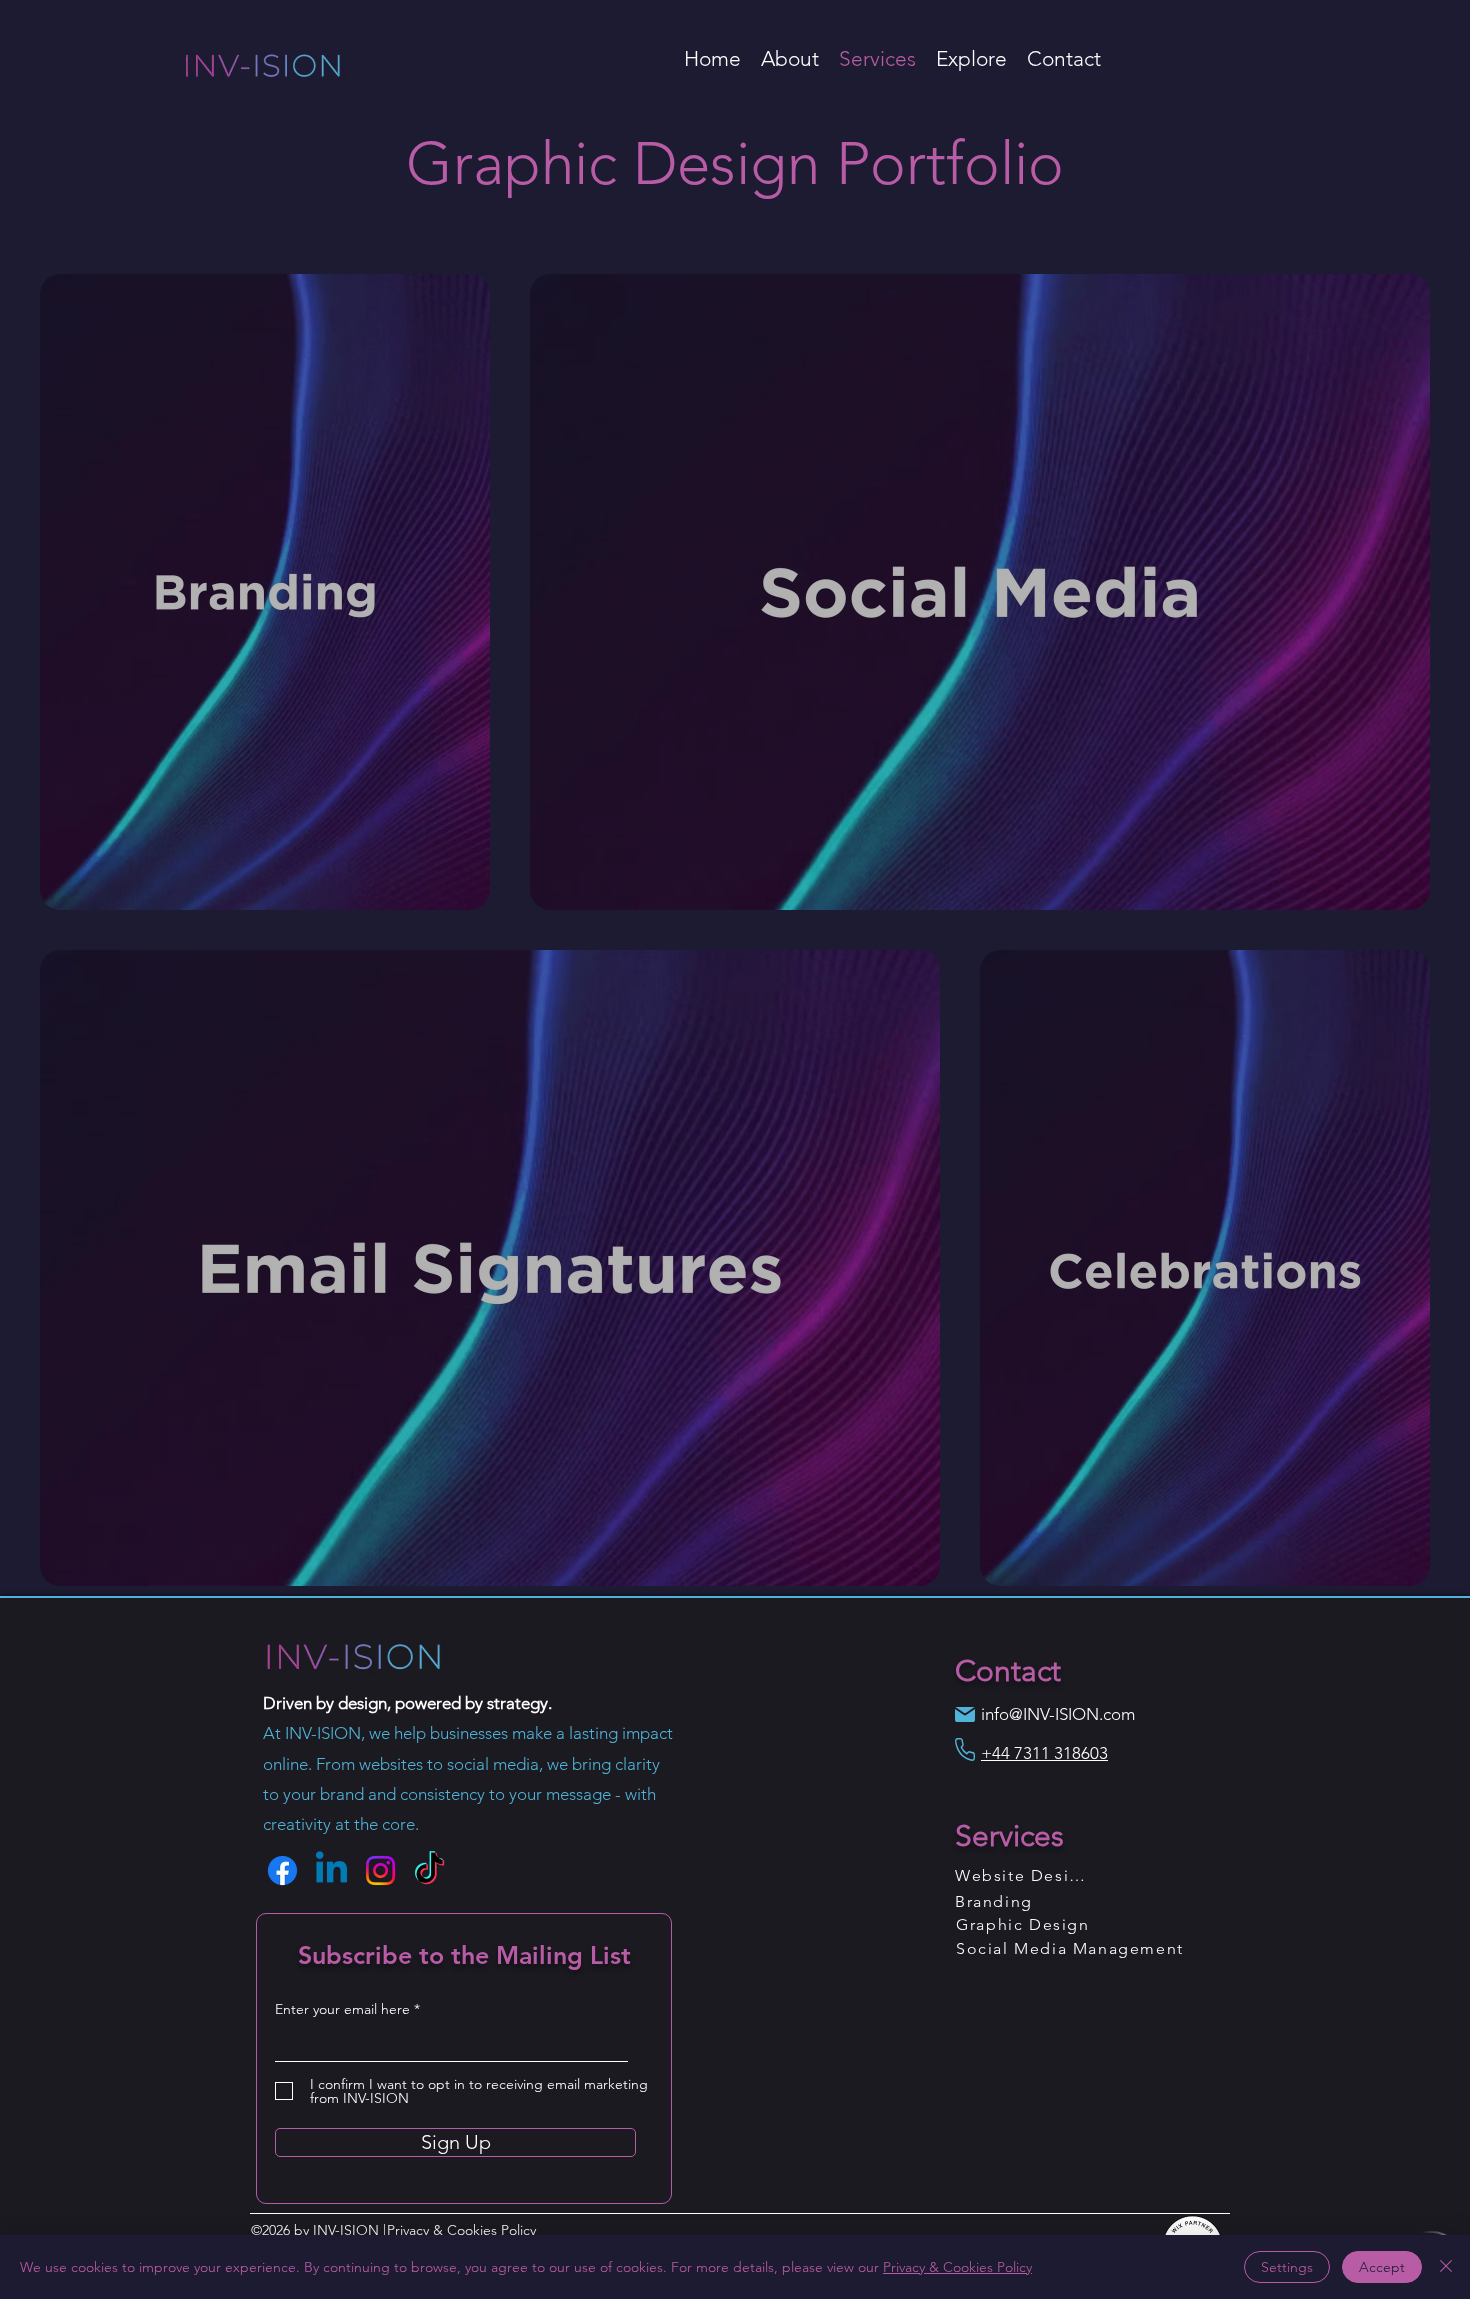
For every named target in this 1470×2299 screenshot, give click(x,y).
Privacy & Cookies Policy (957, 2267)
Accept (1382, 2267)
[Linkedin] (331, 1870)
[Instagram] (380, 1870)
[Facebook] (282, 1870)
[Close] (1446, 2267)
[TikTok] (429, 1870)
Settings (1287, 2267)
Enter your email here (342, 2009)
